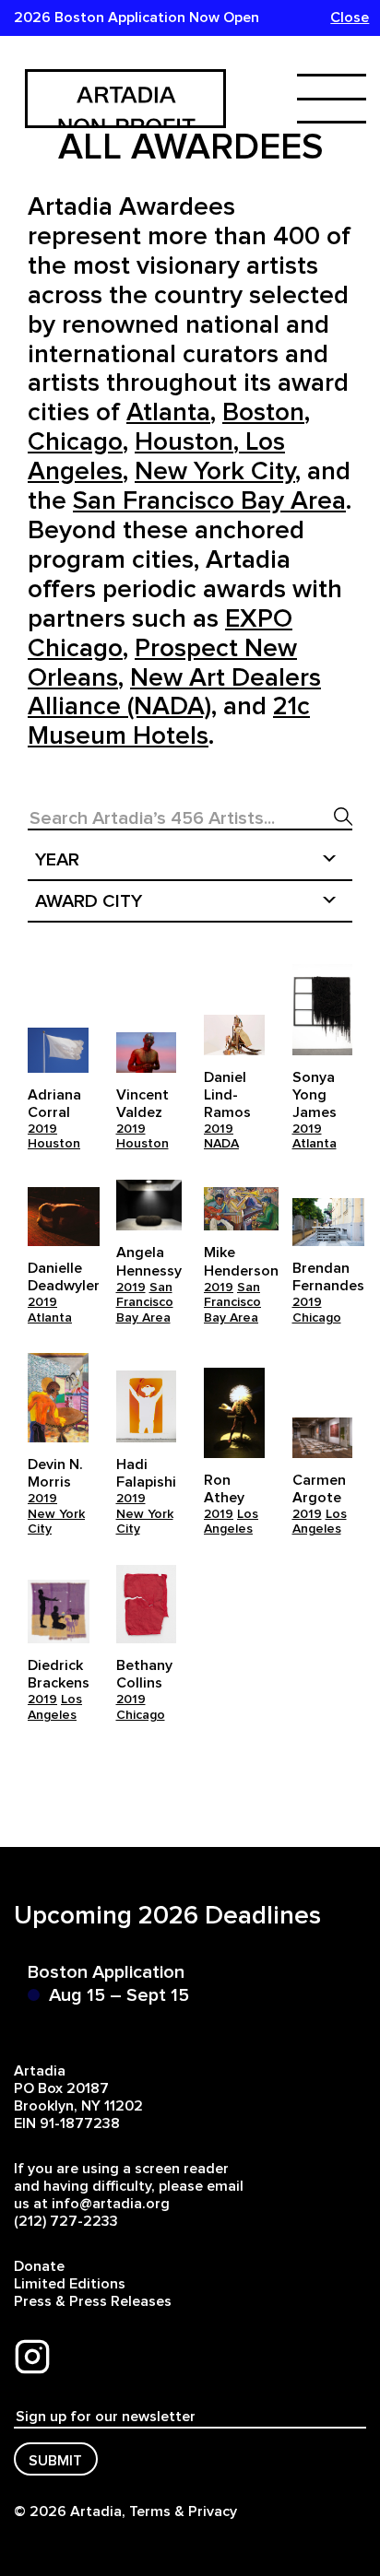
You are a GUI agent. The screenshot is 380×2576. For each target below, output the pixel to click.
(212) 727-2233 (66, 2221)
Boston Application (106, 1972)
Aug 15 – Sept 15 (119, 1995)
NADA (221, 1144)
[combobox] (190, 860)
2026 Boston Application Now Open (137, 18)
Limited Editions (70, 2284)
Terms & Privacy (183, 2511)
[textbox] (190, 860)
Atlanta (315, 1144)
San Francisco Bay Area (145, 1303)
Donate (39, 2266)
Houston (54, 1144)
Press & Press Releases (93, 2301)
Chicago (317, 1318)
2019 (42, 1129)
